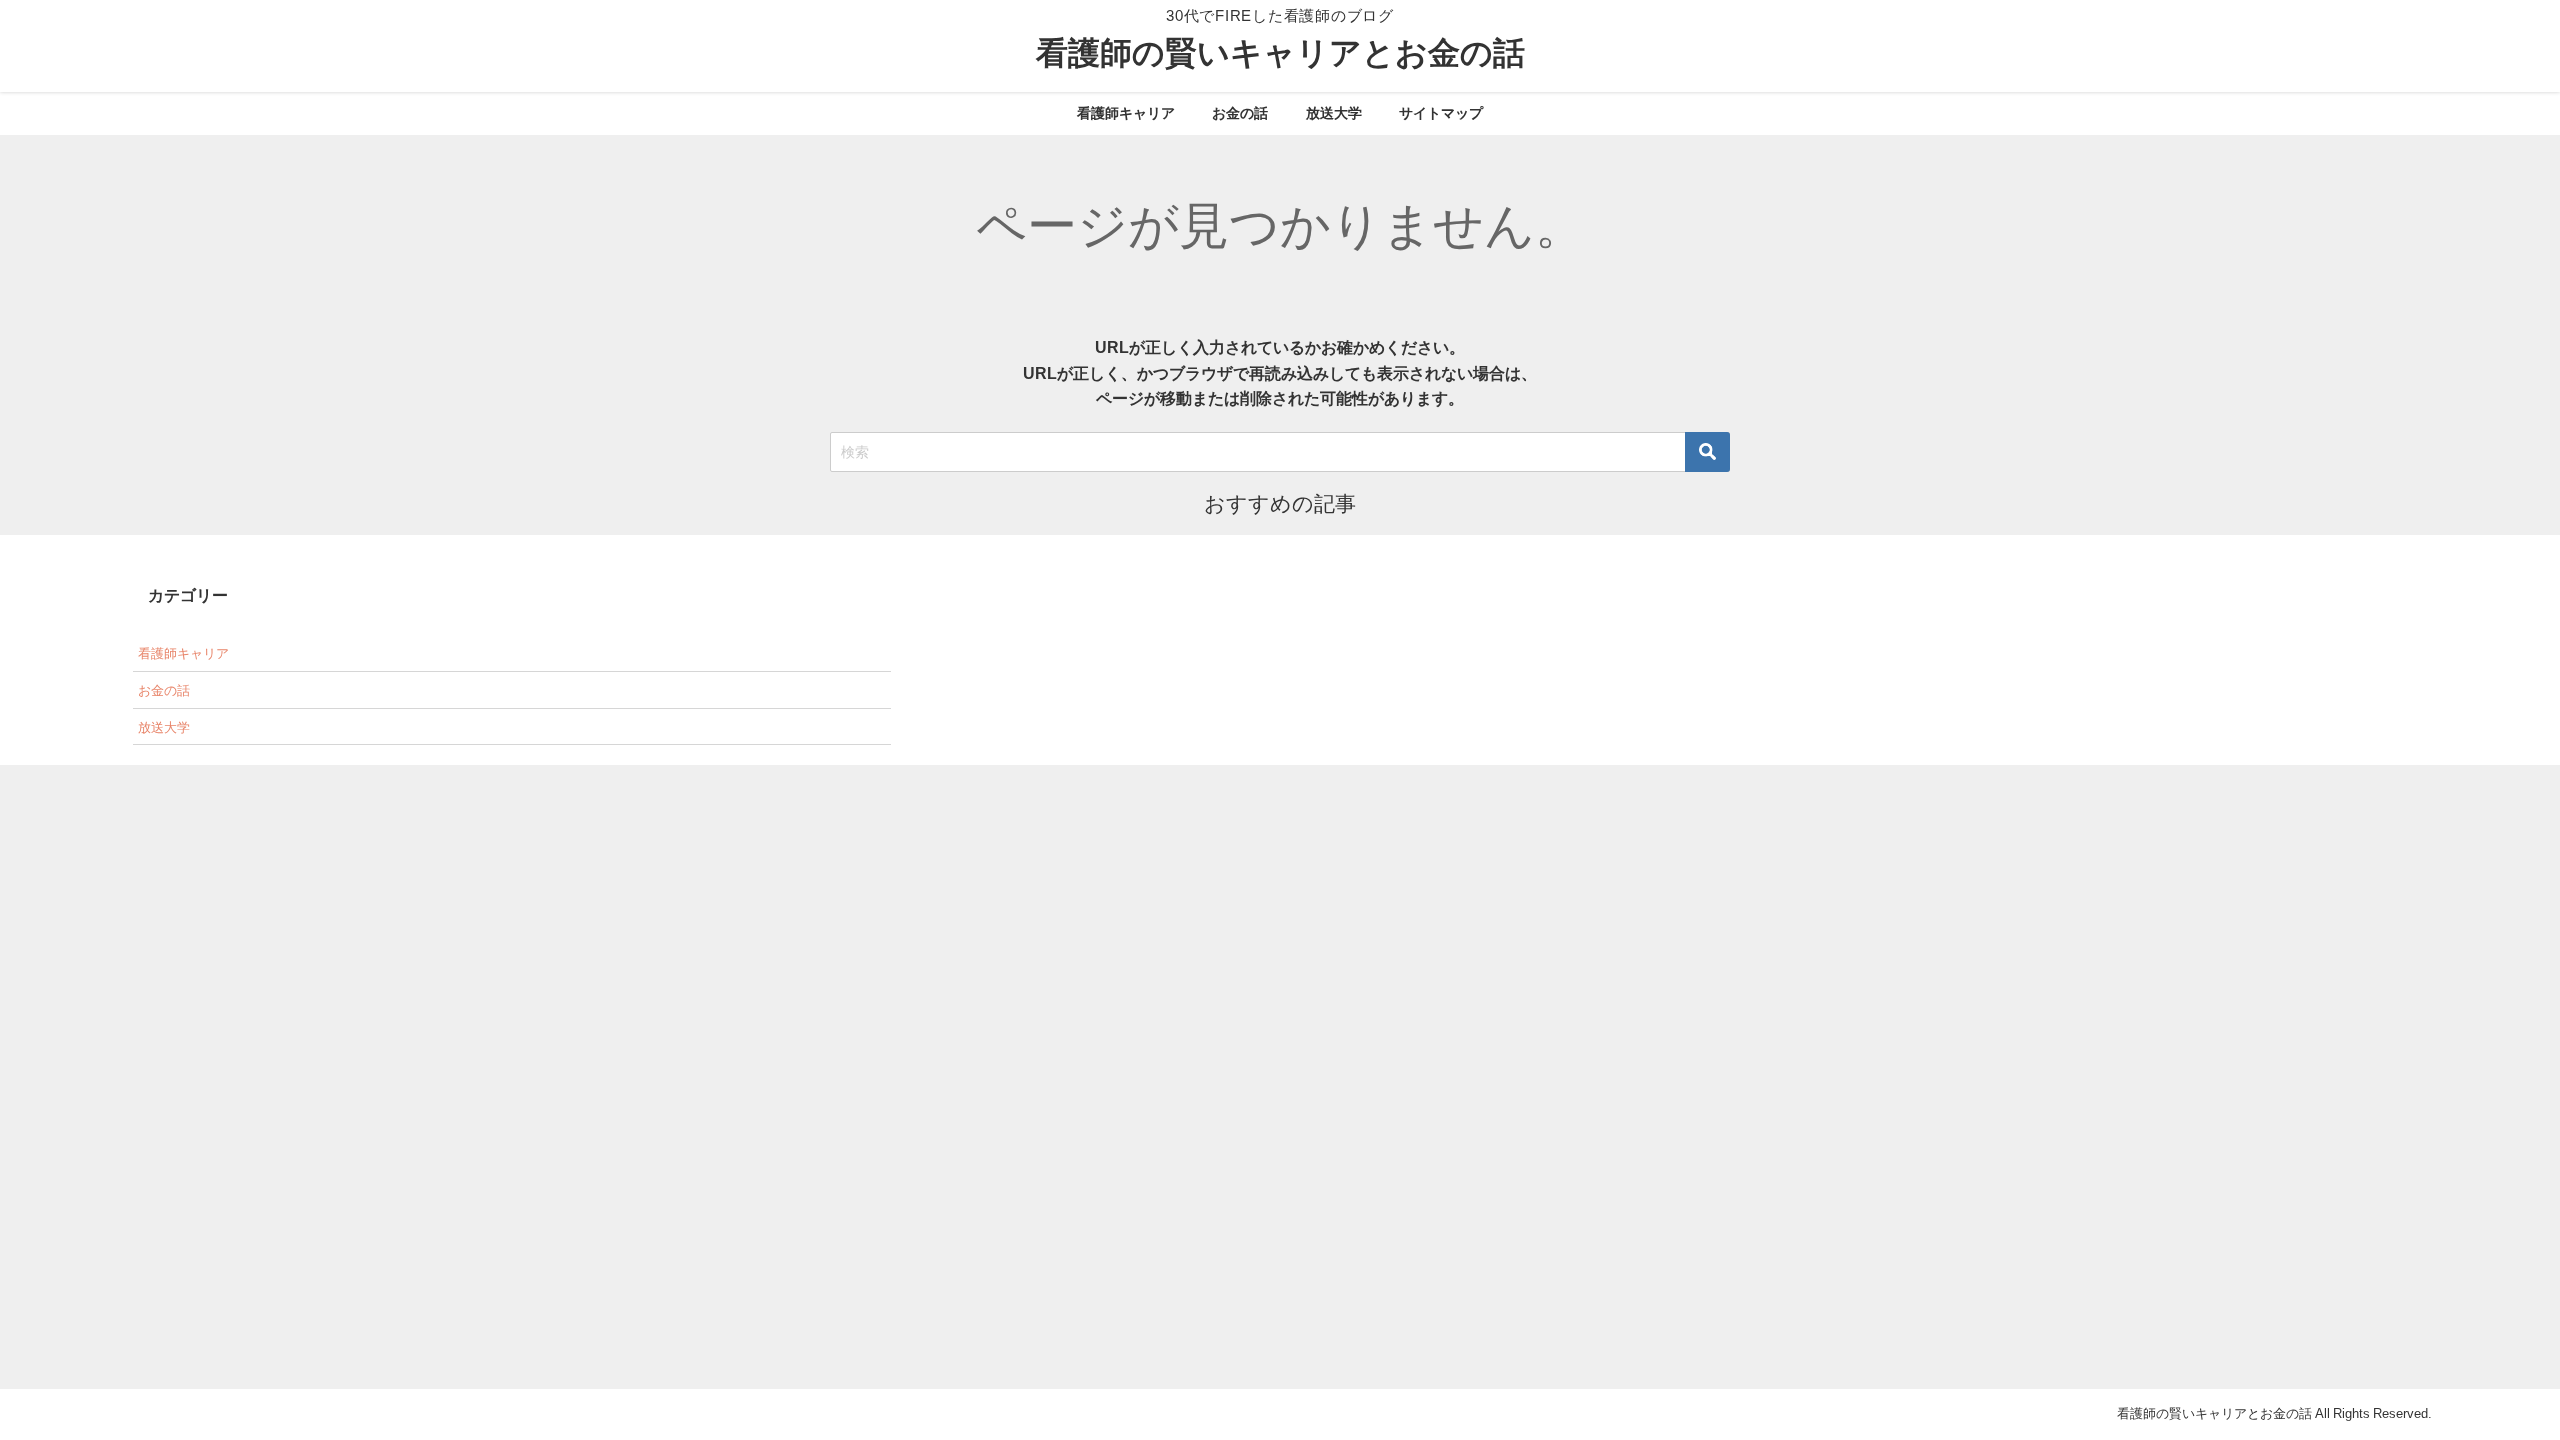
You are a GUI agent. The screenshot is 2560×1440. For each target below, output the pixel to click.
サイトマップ (1441, 113)
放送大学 (1334, 113)
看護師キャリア (1126, 113)
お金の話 (1240, 113)
